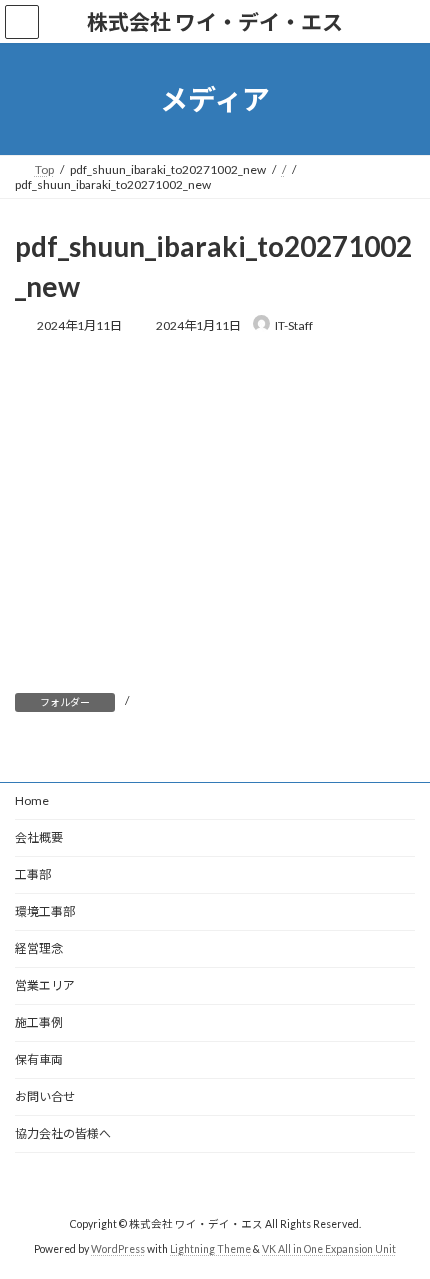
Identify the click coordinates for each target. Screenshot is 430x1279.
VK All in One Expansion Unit (329, 1249)
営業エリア (45, 985)
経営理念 (39, 948)
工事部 (33, 874)
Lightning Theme (210, 1249)
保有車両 (39, 1059)
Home (32, 800)
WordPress (118, 1249)
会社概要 (39, 837)
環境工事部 (45, 911)
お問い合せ (45, 1096)
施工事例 (39, 1022)
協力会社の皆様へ (63, 1133)
